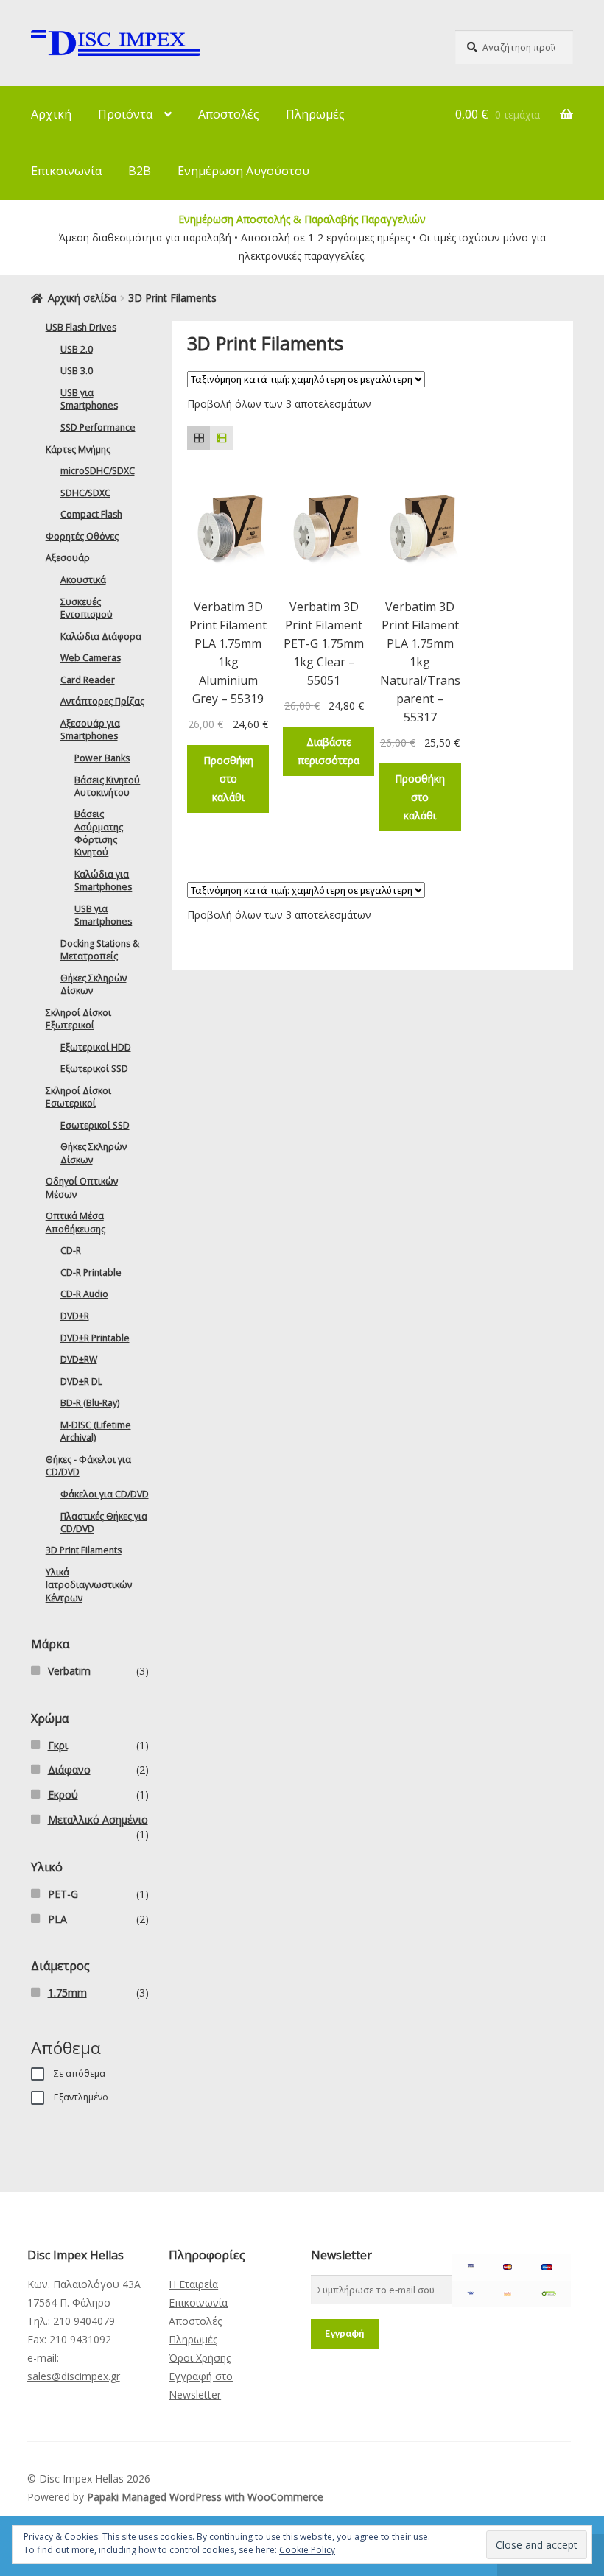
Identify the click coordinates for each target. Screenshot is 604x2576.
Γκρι (58, 1745)
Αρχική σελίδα (82, 298)
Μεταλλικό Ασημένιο (98, 1820)
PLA (57, 1919)
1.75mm (67, 1993)
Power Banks (102, 758)
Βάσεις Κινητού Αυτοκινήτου (107, 786)
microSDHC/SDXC (98, 471)
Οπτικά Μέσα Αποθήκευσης (75, 1222)
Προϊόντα (125, 114)
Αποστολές (229, 114)
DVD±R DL (81, 1381)
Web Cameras (91, 658)
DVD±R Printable (95, 1338)
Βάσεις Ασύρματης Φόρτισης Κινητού (99, 833)
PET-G (63, 1894)
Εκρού (63, 1795)
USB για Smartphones (89, 399)
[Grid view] (199, 438)
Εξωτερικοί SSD (94, 1069)
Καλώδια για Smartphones (103, 881)
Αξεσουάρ (68, 558)
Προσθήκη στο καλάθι (228, 779)
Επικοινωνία (66, 171)
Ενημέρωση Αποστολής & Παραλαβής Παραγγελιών (302, 219)
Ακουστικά (83, 580)
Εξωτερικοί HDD (96, 1047)
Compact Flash (91, 514)
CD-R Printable (91, 1273)
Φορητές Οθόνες (82, 536)
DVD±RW (79, 1359)
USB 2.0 (77, 349)
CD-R (71, 1250)
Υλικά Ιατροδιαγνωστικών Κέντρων (89, 1585)
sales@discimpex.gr (74, 2376)
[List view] (221, 438)
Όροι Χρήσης (200, 2358)
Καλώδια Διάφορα (101, 636)
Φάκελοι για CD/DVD (105, 1494)
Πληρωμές (315, 114)
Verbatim (69, 1671)
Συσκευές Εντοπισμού (87, 608)
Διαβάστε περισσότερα (329, 751)
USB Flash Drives (81, 327)
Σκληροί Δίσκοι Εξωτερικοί (78, 1019)
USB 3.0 (77, 371)
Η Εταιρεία (193, 2284)
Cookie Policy (307, 2550)
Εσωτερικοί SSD (95, 1125)
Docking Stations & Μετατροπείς (100, 950)
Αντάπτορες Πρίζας (102, 701)
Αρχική (51, 114)
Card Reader (88, 680)
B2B (140, 171)
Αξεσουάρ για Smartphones (90, 730)
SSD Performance (98, 427)
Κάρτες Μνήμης (78, 449)
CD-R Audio (84, 1294)
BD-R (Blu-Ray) (90, 1403)
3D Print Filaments (84, 1550)
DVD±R (75, 1316)
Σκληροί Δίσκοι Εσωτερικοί (78, 1097)
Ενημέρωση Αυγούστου (243, 171)
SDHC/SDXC (85, 493)
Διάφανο (69, 1769)
